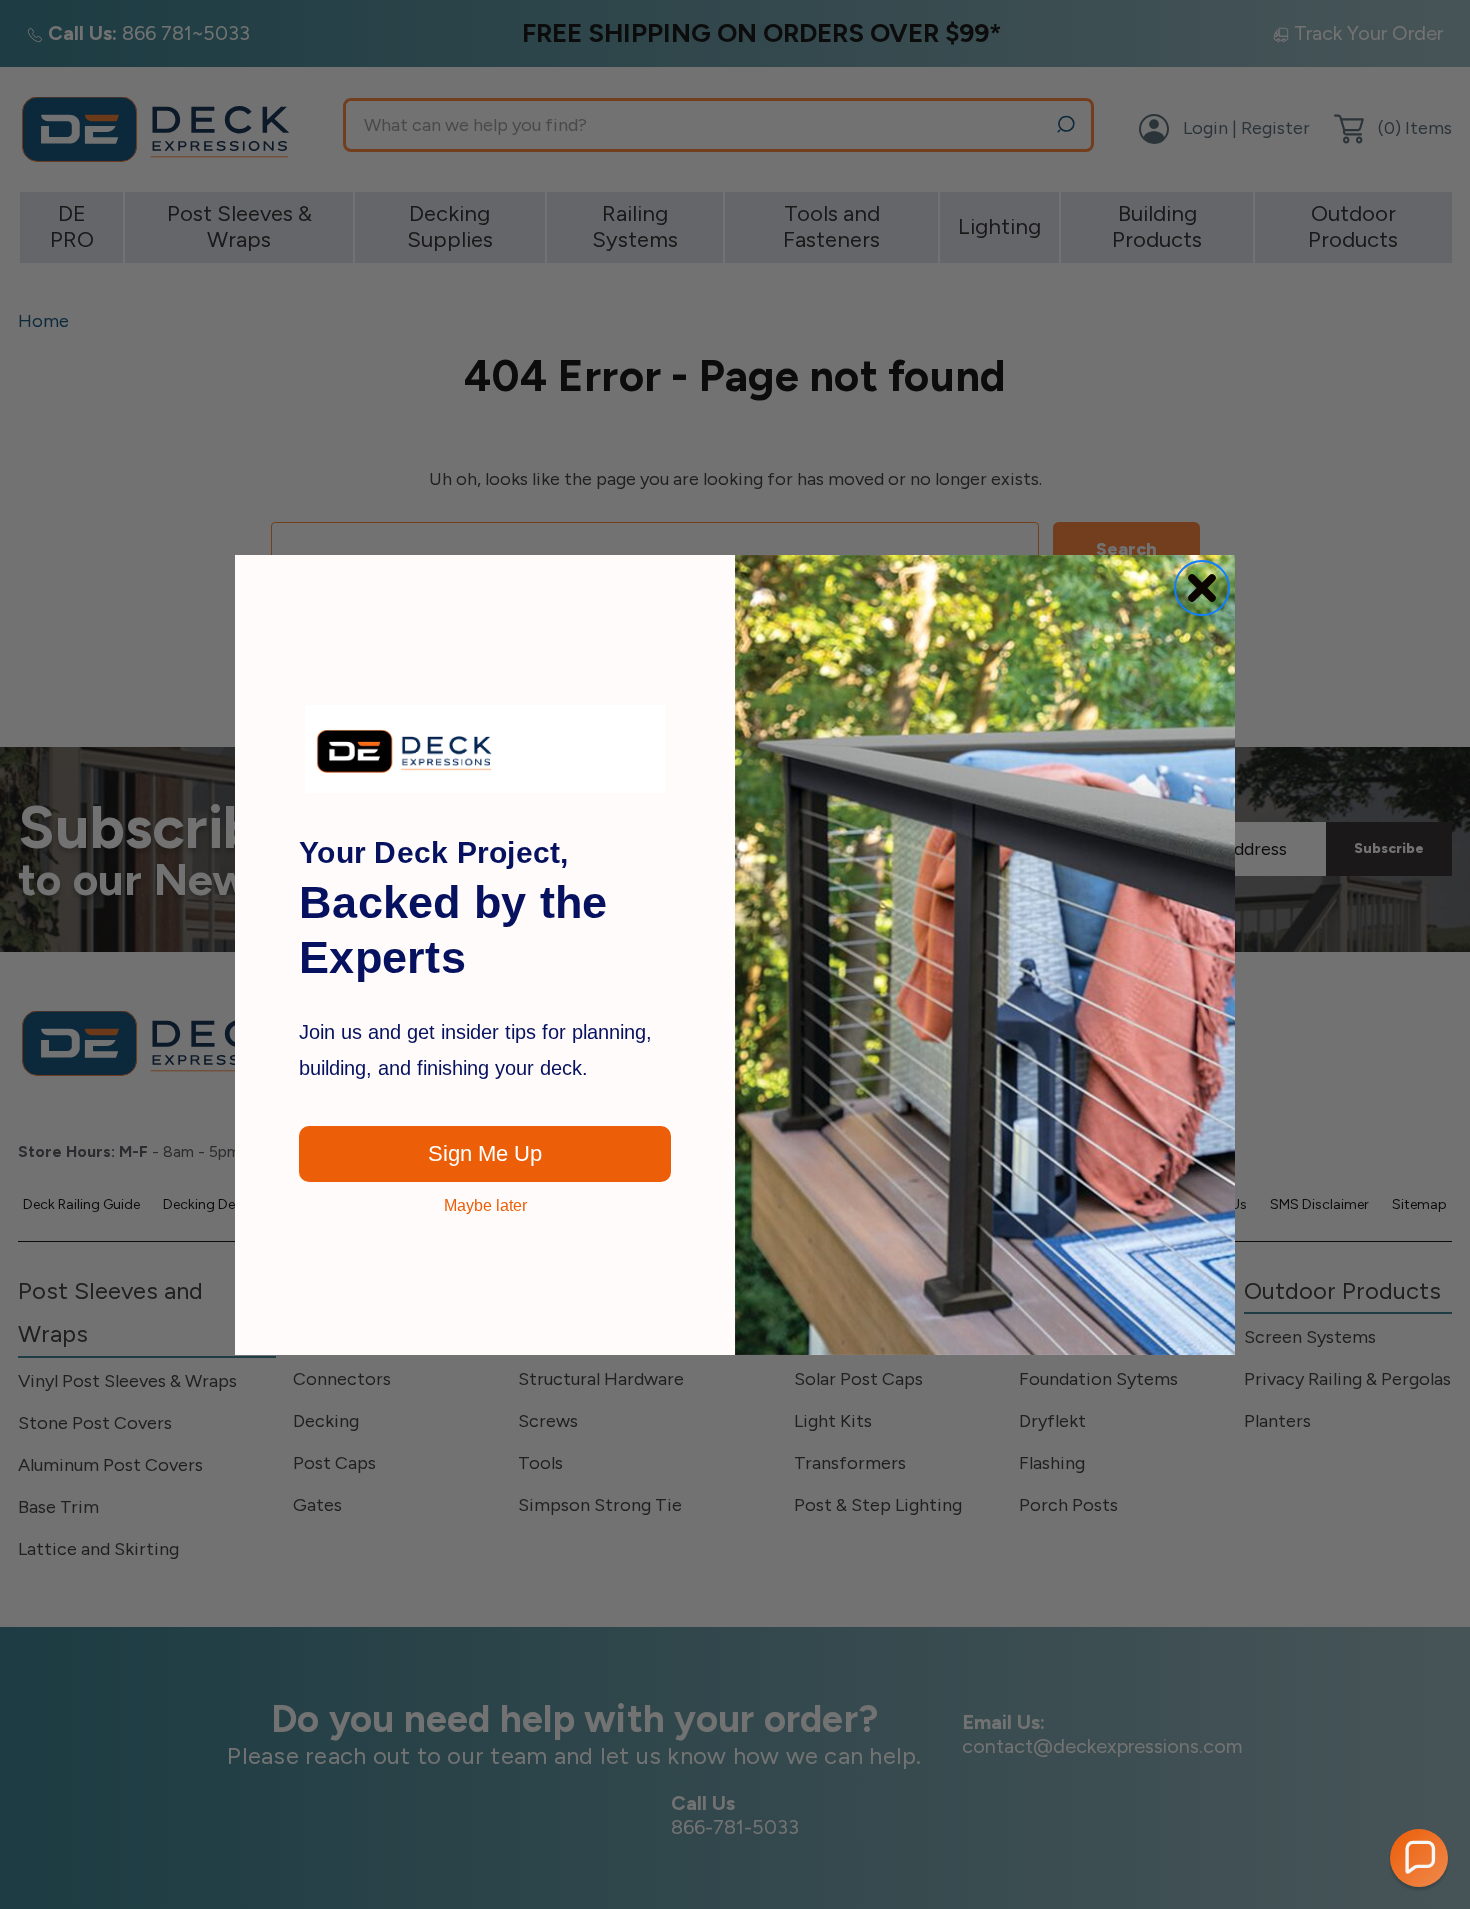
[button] (1419, 1858)
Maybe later (485, 1206)
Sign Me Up (485, 1153)
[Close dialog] (1202, 588)
